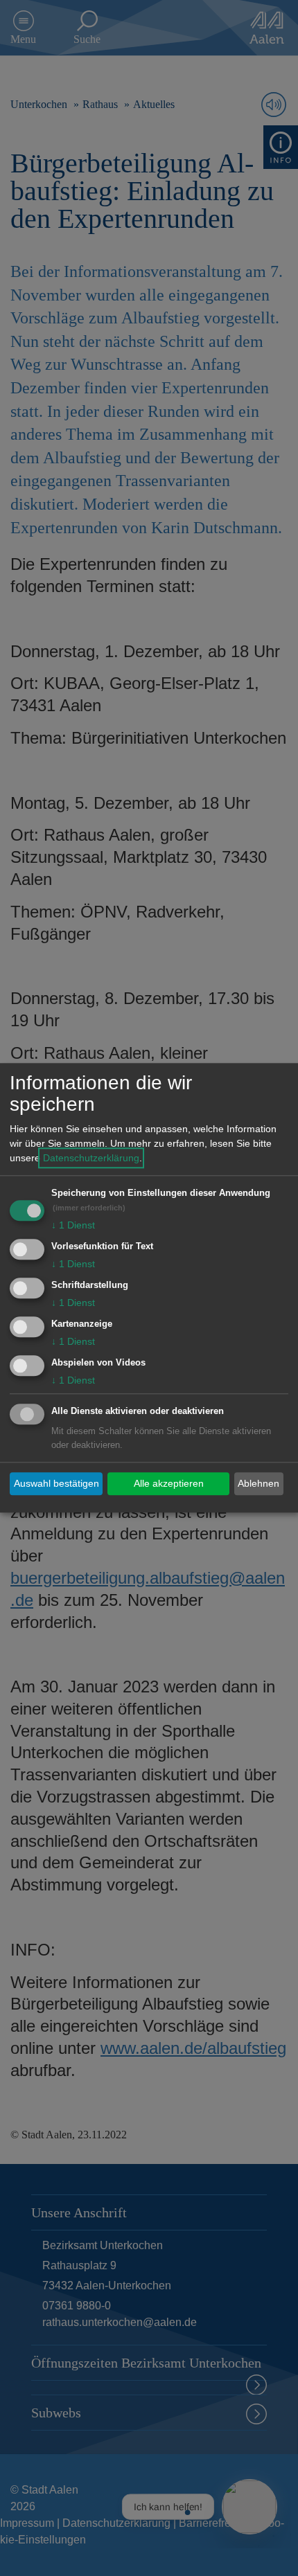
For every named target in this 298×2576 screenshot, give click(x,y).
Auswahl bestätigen (56, 1483)
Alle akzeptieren (169, 1483)
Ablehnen (258, 1483)
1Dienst (73, 1226)
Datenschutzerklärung (91, 1159)
